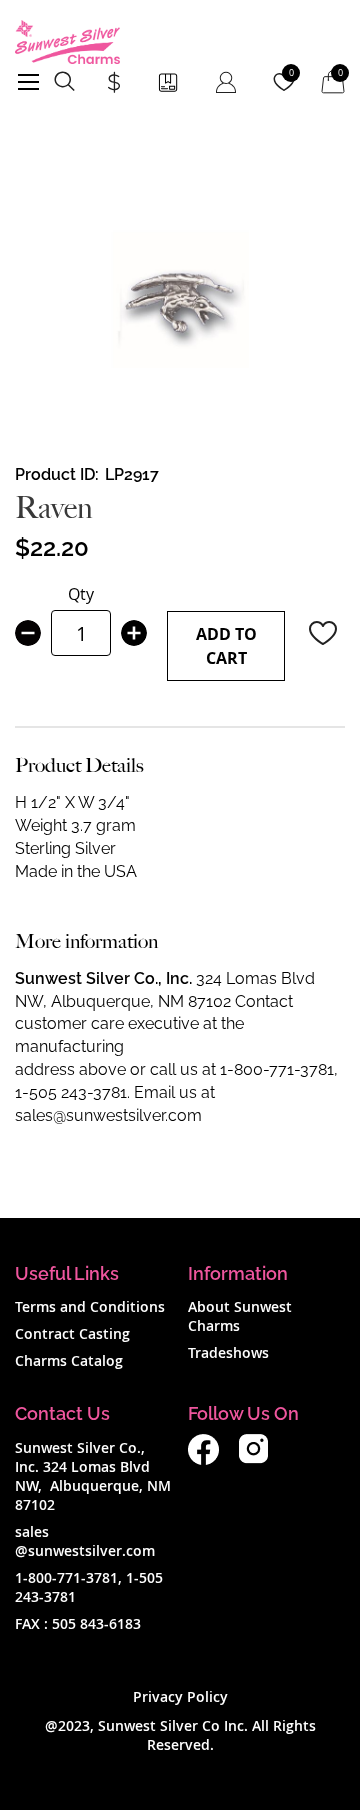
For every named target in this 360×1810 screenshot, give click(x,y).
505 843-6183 (96, 1623)
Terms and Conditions (90, 1306)
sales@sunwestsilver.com (108, 1115)
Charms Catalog (69, 1360)
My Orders (168, 82)
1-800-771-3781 (277, 1069)
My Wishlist (291, 73)
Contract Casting (72, 1333)
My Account (226, 82)
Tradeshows (228, 1352)
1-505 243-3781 (71, 1092)
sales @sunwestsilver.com (85, 1541)
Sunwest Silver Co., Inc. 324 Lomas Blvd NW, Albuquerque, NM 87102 (93, 1476)
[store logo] (67, 42)
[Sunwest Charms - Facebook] (203, 1459)
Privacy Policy (180, 1696)
